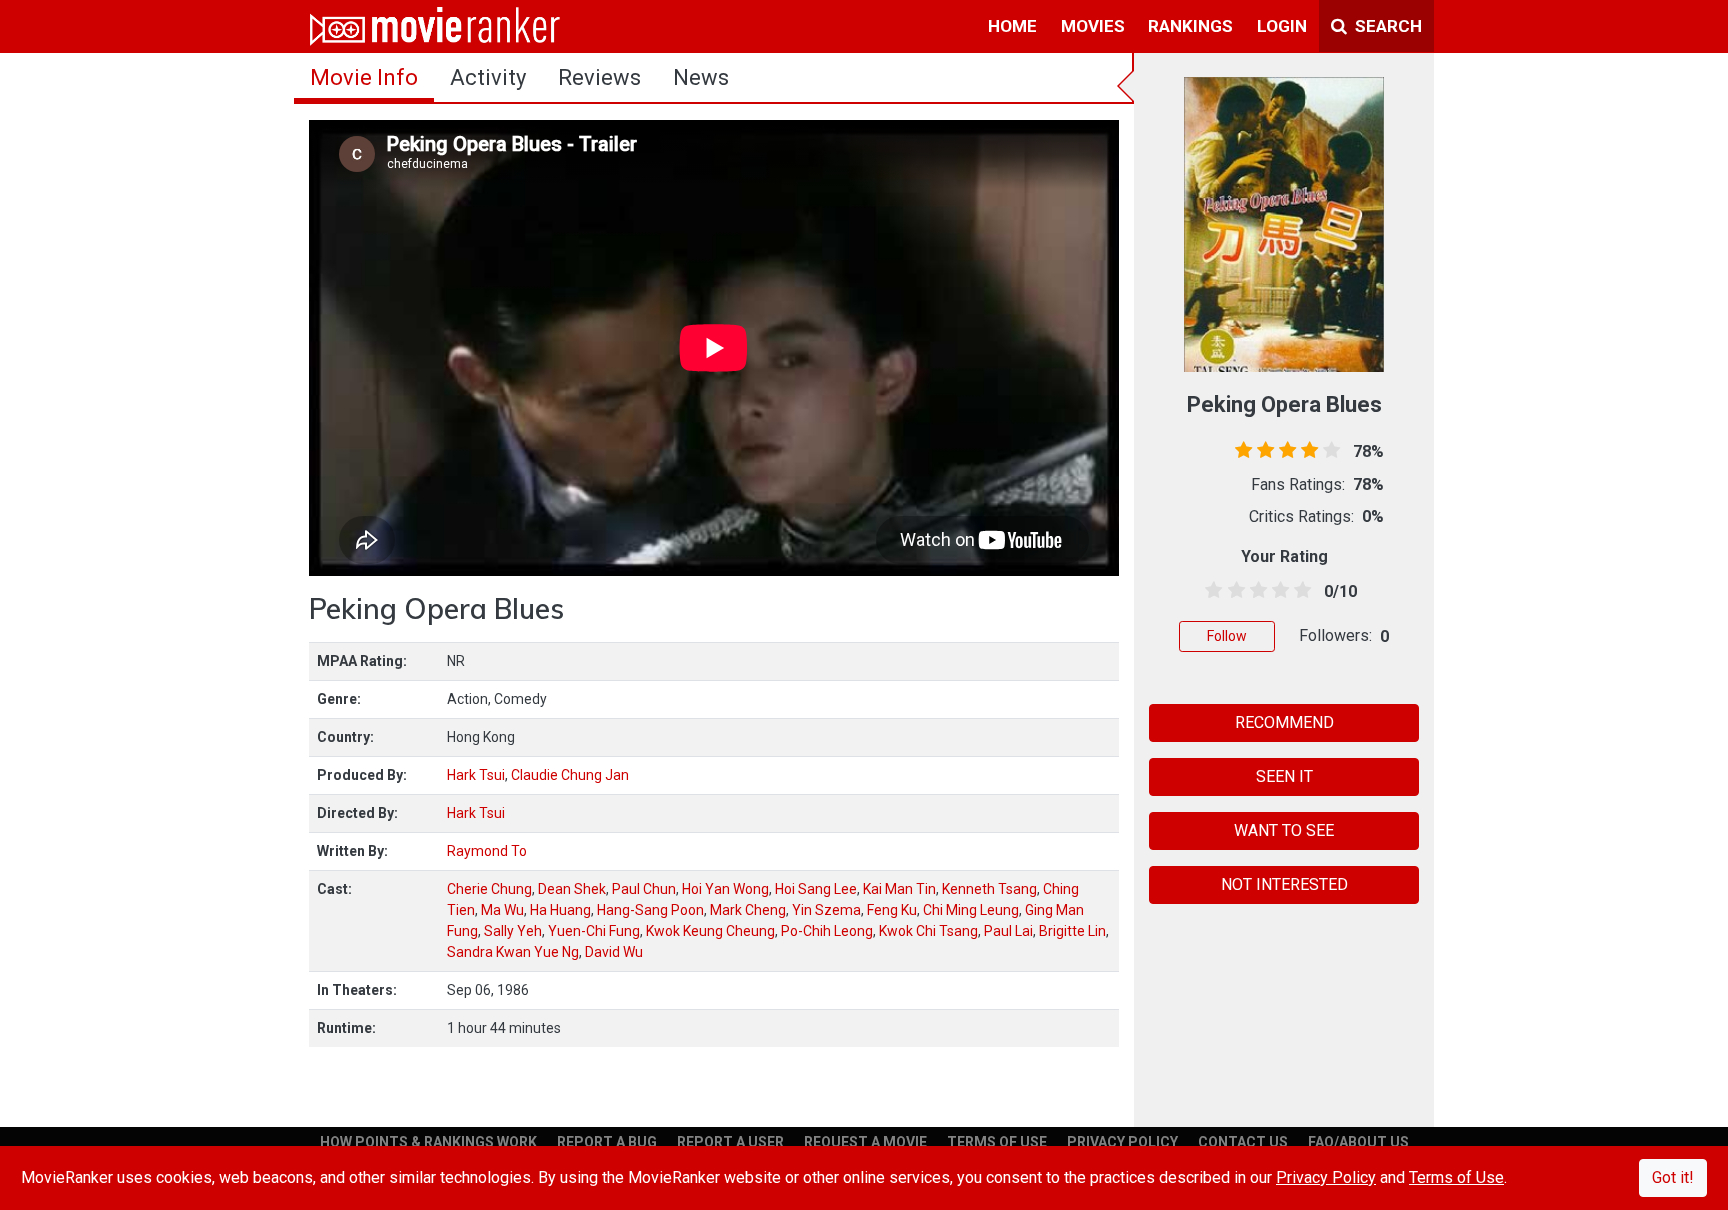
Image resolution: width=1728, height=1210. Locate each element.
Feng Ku (892, 910)
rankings (1190, 26)
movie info (364, 77)
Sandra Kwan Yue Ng (513, 952)
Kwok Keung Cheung (710, 931)
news (701, 77)
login (1282, 26)
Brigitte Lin (1072, 931)
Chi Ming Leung (971, 910)
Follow (1227, 636)
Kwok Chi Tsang (928, 931)
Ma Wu (502, 910)
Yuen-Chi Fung (594, 931)
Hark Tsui (476, 775)
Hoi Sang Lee (816, 889)
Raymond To (487, 851)
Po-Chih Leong (827, 931)
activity (488, 77)
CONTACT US (1243, 1142)
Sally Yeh (513, 931)
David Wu (614, 952)
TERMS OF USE (997, 1142)
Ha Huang (560, 910)
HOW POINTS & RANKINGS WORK (428, 1142)
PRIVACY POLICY (1122, 1142)
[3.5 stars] (1277, 591)
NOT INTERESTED (1284, 884)
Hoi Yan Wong (725, 889)
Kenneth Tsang (989, 889)
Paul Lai (1008, 931)
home (1012, 26)
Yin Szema (826, 910)
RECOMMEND (1284, 722)
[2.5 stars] (1254, 591)
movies (1093, 26)
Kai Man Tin (899, 889)
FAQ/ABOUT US (1358, 1142)
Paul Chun (644, 889)
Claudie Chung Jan (570, 775)
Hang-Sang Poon (650, 910)
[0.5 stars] (1210, 591)
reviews (599, 77)
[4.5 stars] (1299, 591)
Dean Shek (572, 889)
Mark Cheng (748, 910)
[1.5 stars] (1232, 591)
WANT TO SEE (1284, 830)
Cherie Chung (489, 889)
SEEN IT (1284, 776)
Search (1386, 26)
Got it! (1673, 1177)
